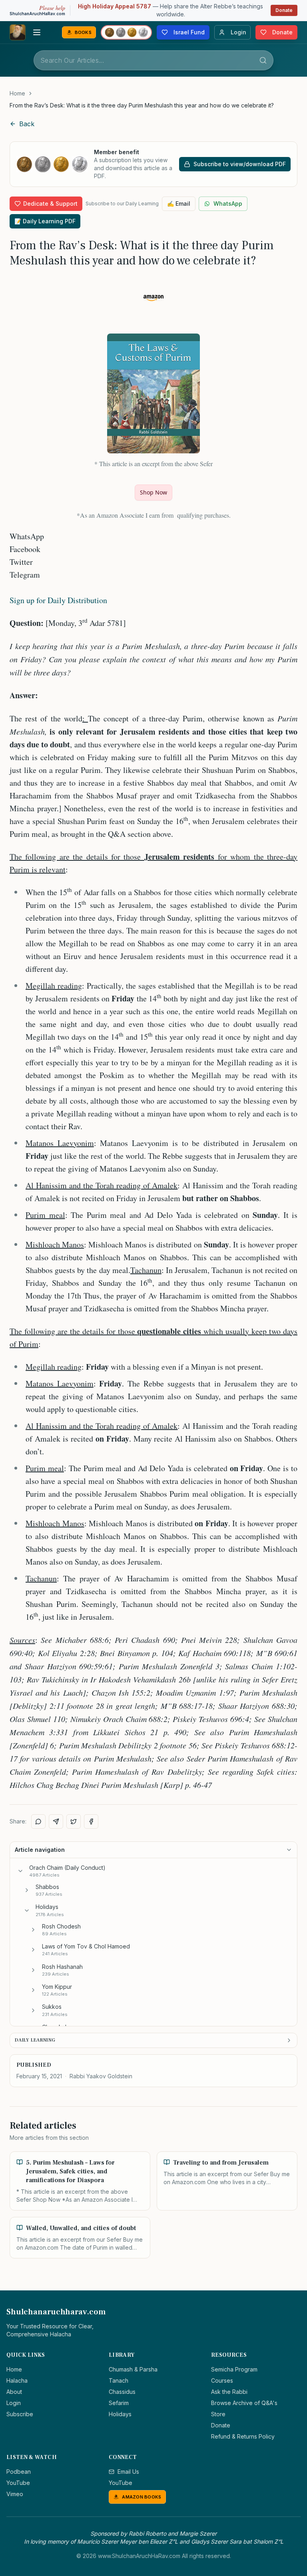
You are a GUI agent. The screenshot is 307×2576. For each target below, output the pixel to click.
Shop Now (153, 492)
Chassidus (122, 2392)
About (14, 2392)
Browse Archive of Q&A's (244, 2403)
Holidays (120, 2414)
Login (14, 2403)
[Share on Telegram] (56, 1821)
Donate (284, 10)
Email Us (128, 2472)
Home (17, 93)
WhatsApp (228, 204)
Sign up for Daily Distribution (58, 600)
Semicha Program (234, 2369)
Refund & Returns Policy (243, 2436)
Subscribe (20, 2414)
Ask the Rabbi (229, 2392)
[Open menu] (37, 32)
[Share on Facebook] (91, 1821)
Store (218, 2414)
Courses (222, 2380)
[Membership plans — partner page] (126, 32)
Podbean (19, 2472)
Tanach (119, 2380)
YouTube (18, 2483)
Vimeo (15, 2494)
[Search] (263, 60)
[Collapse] (20, 1871)
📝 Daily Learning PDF (45, 221)
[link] (142, 105)
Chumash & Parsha (133, 2369)
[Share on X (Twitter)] (74, 1821)
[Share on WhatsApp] (38, 1821)
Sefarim (119, 2403)
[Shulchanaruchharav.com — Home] (18, 32)
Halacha (17, 2380)
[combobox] (153, 60)
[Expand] (27, 1890)
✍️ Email (179, 204)
